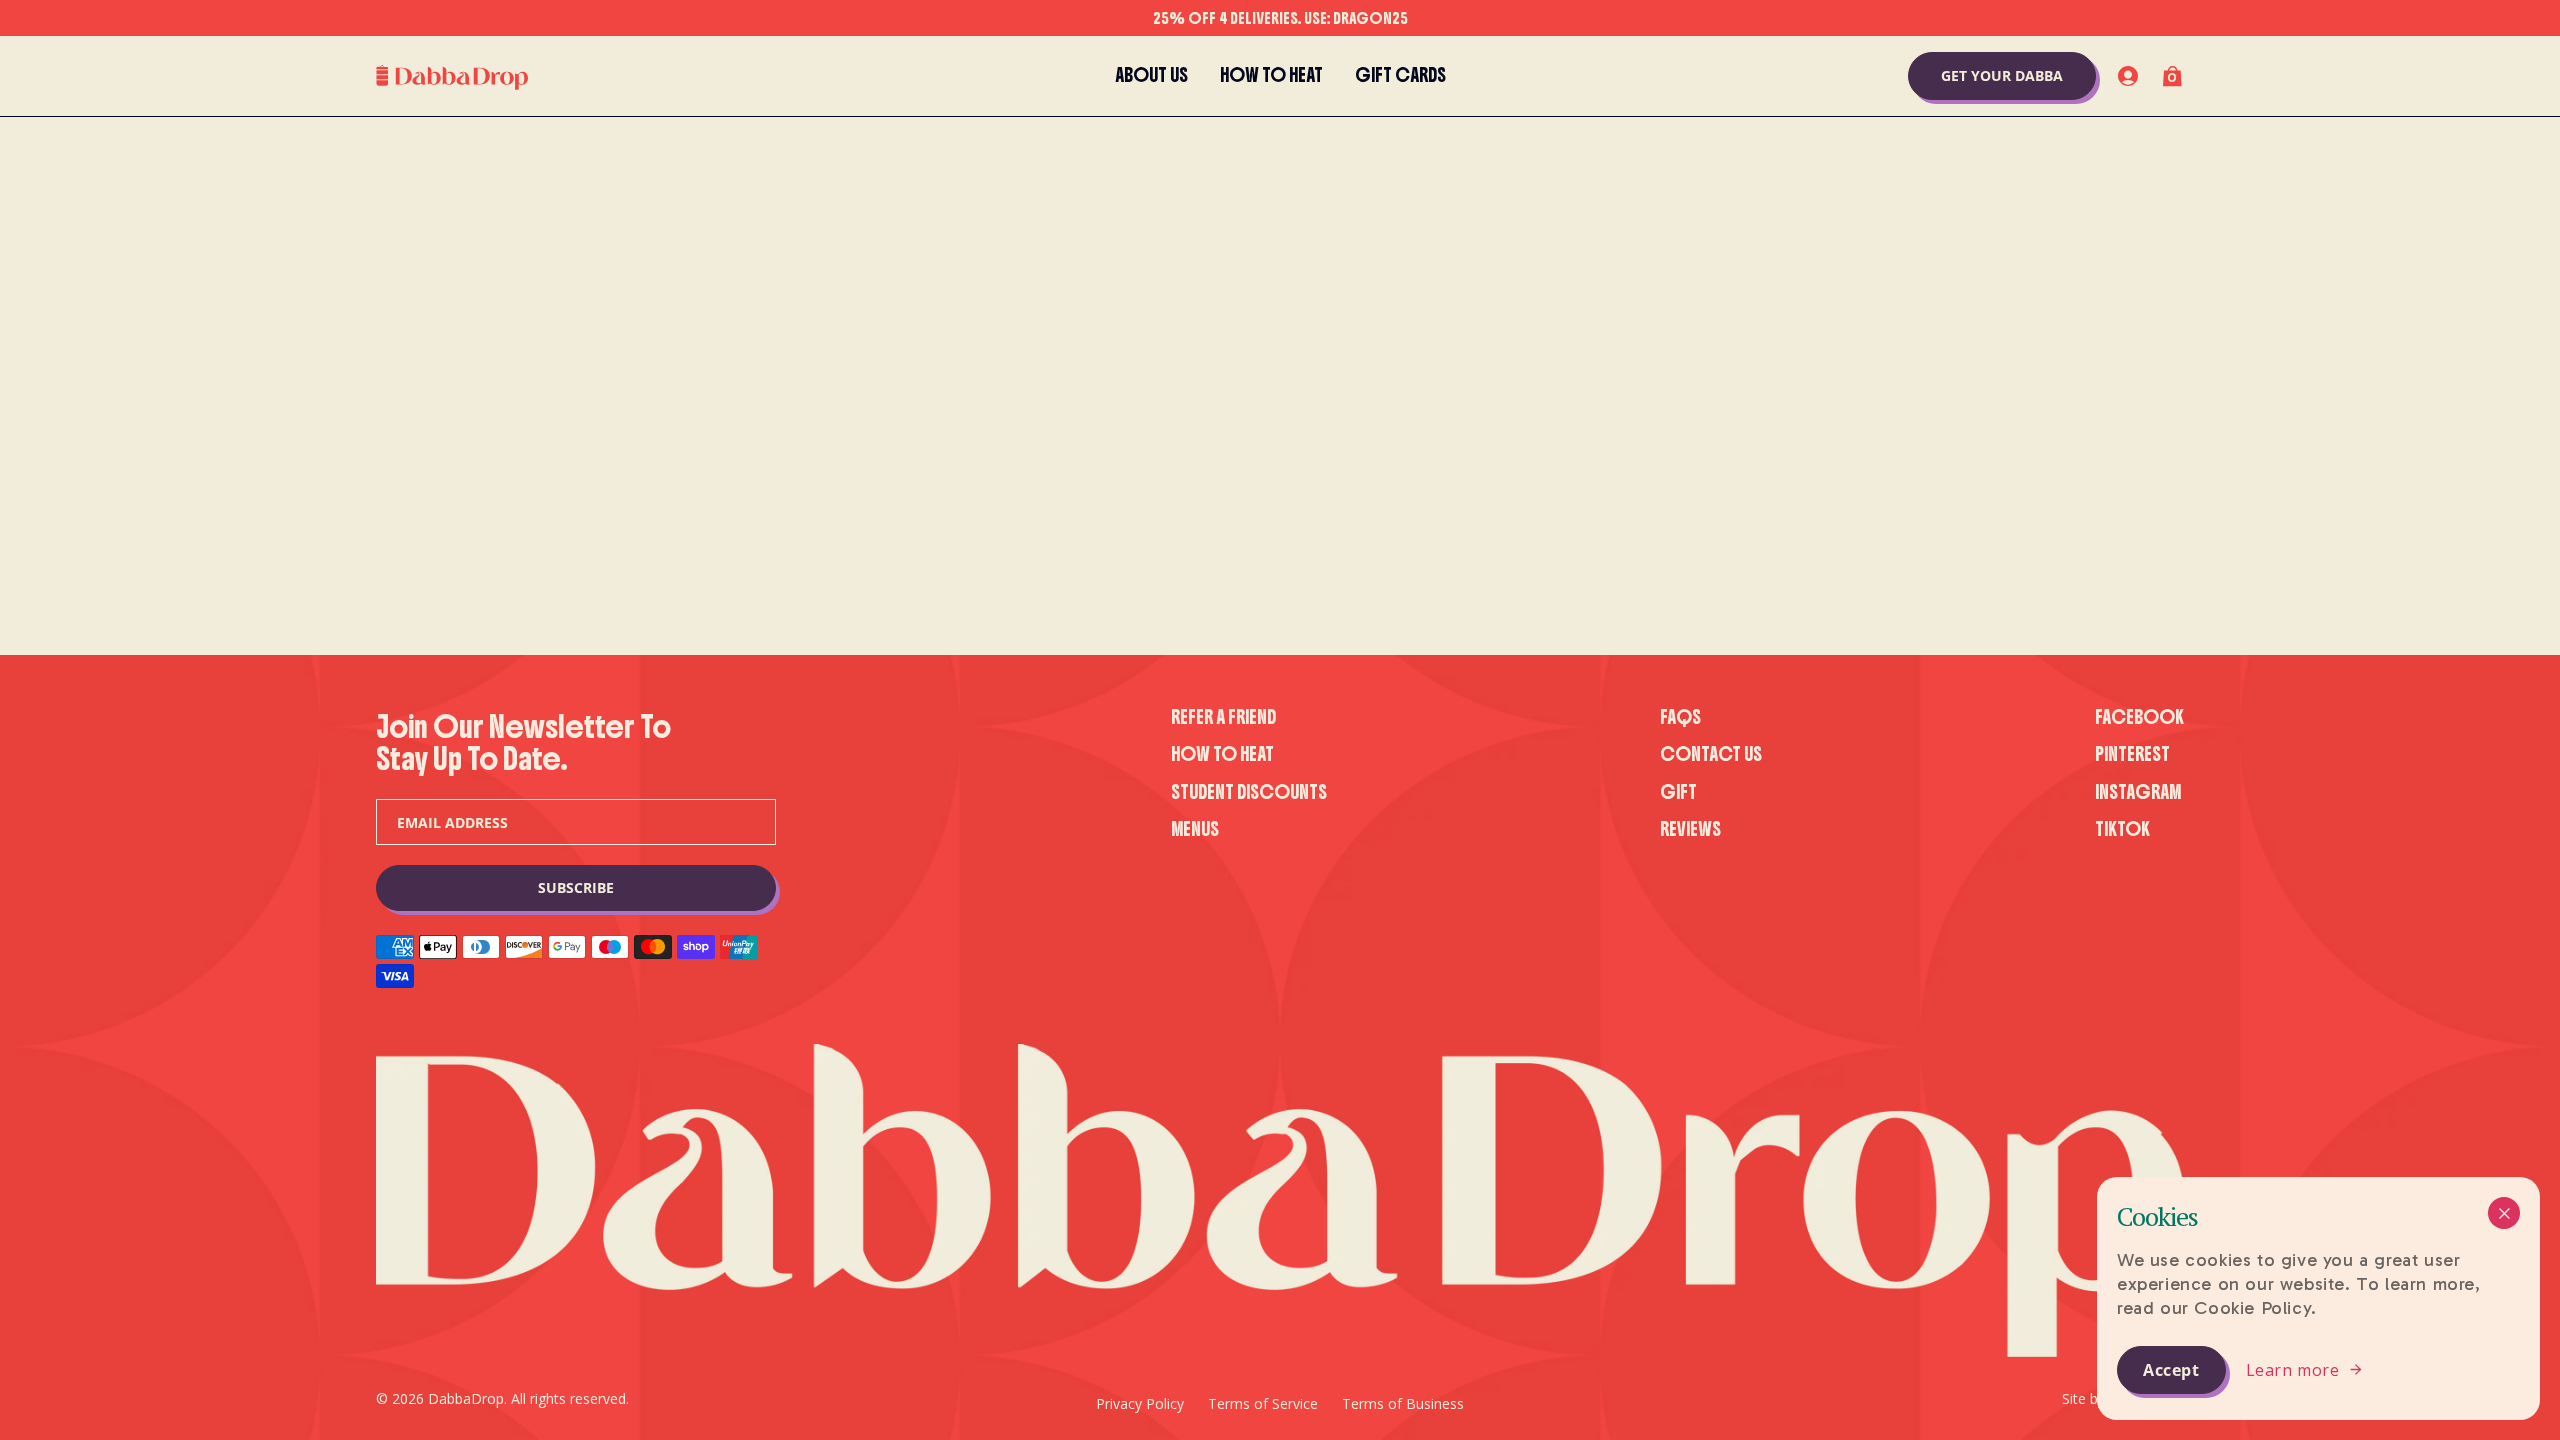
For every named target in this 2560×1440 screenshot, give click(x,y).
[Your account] (2128, 76)
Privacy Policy (1140, 1403)
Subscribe (576, 887)
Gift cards (1400, 75)
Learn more (2293, 1370)
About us (1151, 75)
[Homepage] (452, 76)
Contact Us (1711, 754)
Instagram (2138, 792)
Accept (2171, 1370)
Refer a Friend (1223, 717)
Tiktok (2122, 829)
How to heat (1271, 75)
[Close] (2504, 1213)
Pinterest (2132, 754)
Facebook (2139, 717)
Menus (1195, 829)
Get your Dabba (2002, 75)
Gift (1678, 792)
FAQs (1680, 717)
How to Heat (1222, 754)
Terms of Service (1263, 1403)
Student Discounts (1249, 792)
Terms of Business (1403, 1403)
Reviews (1690, 829)
